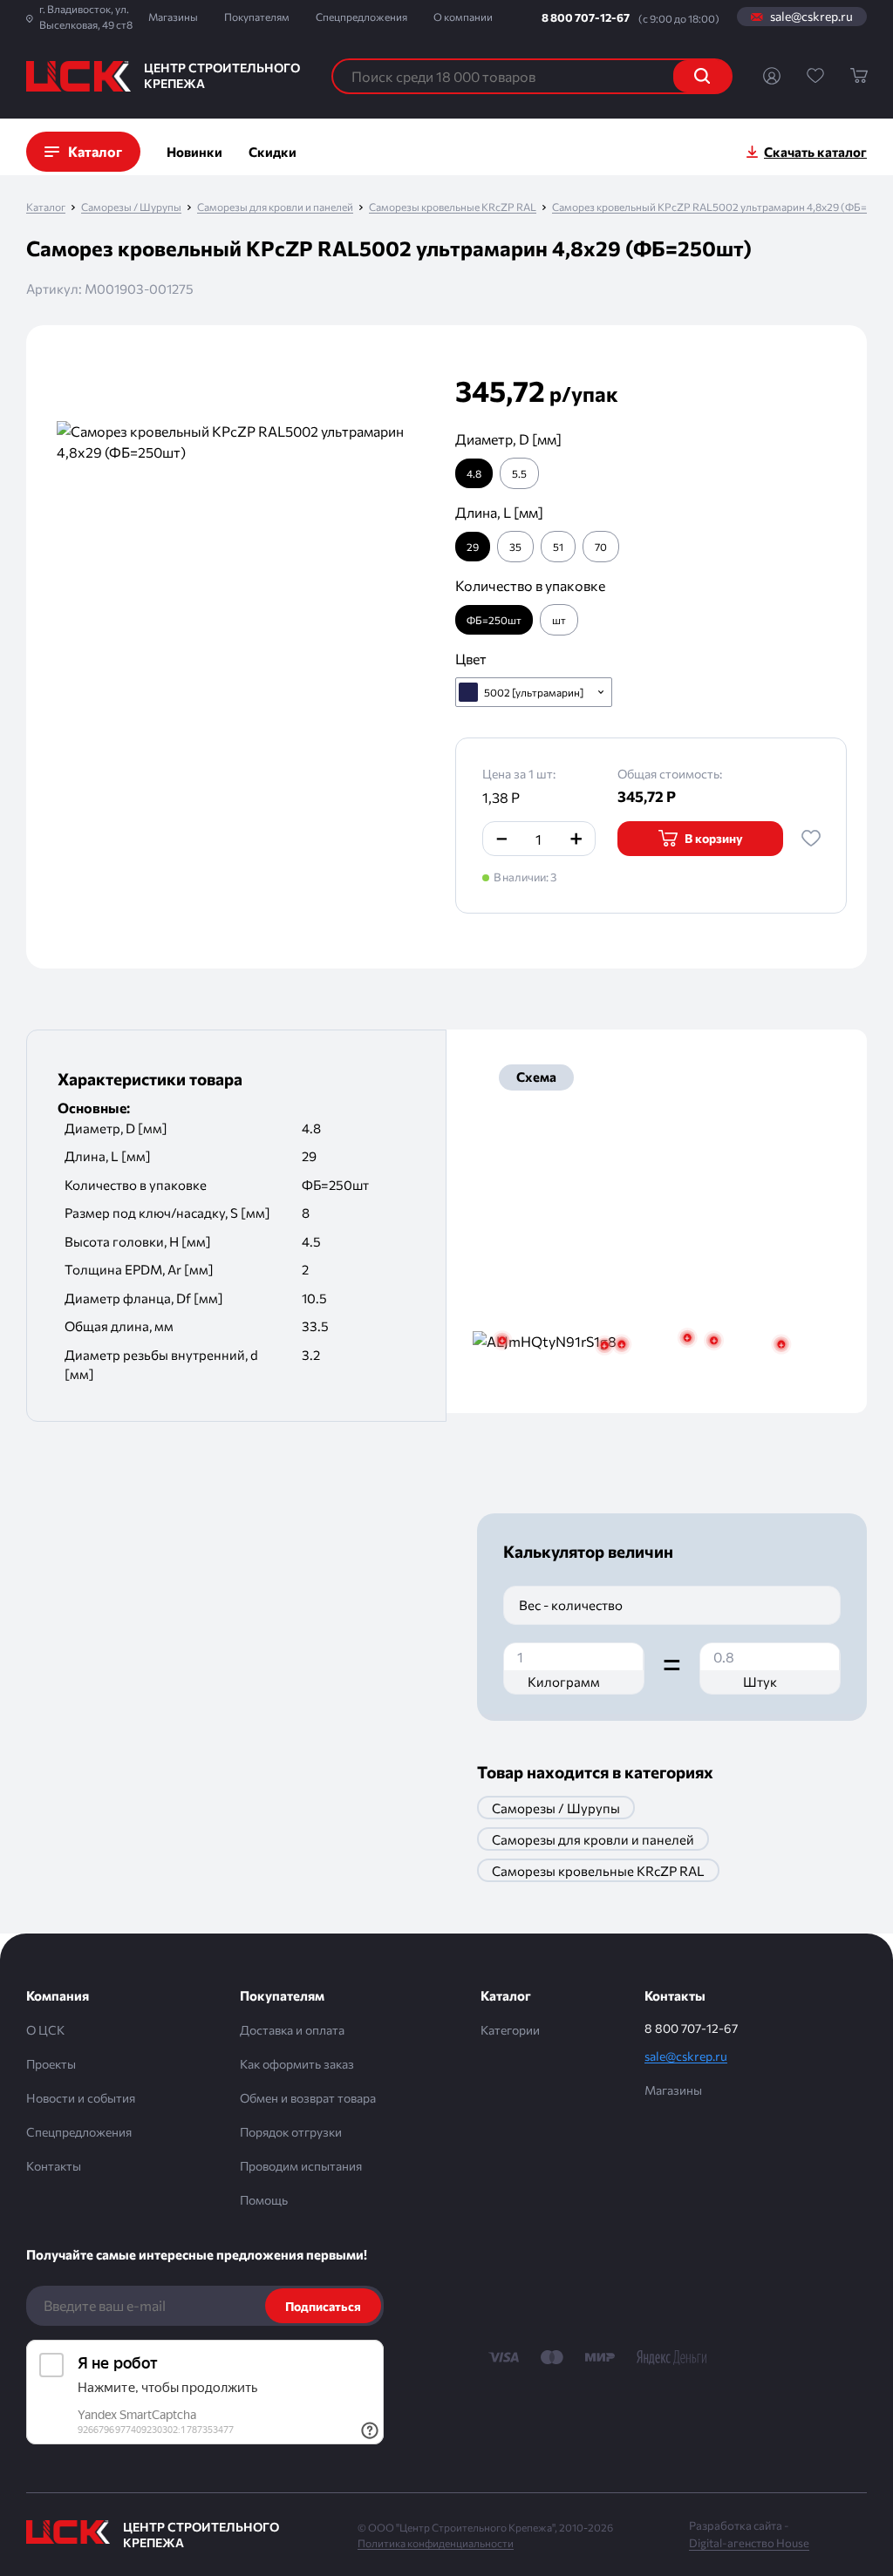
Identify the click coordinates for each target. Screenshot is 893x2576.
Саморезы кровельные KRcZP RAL (453, 207)
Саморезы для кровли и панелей (275, 207)
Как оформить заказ (297, 2064)
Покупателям (257, 17)
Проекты (51, 2064)
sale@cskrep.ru (811, 17)
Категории (510, 2030)
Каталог (46, 207)
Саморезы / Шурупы (131, 207)
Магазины (173, 17)
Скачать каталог (815, 152)
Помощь (264, 2200)
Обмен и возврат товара (308, 2098)
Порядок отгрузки (291, 2132)
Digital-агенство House (749, 2543)
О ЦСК (45, 2030)
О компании (463, 17)
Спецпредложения (361, 17)
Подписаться (323, 2306)
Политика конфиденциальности (436, 2543)
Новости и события (81, 2098)
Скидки (273, 152)
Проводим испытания (301, 2166)
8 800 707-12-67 (586, 17)
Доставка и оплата (292, 2030)
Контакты (54, 2166)
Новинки (194, 152)
